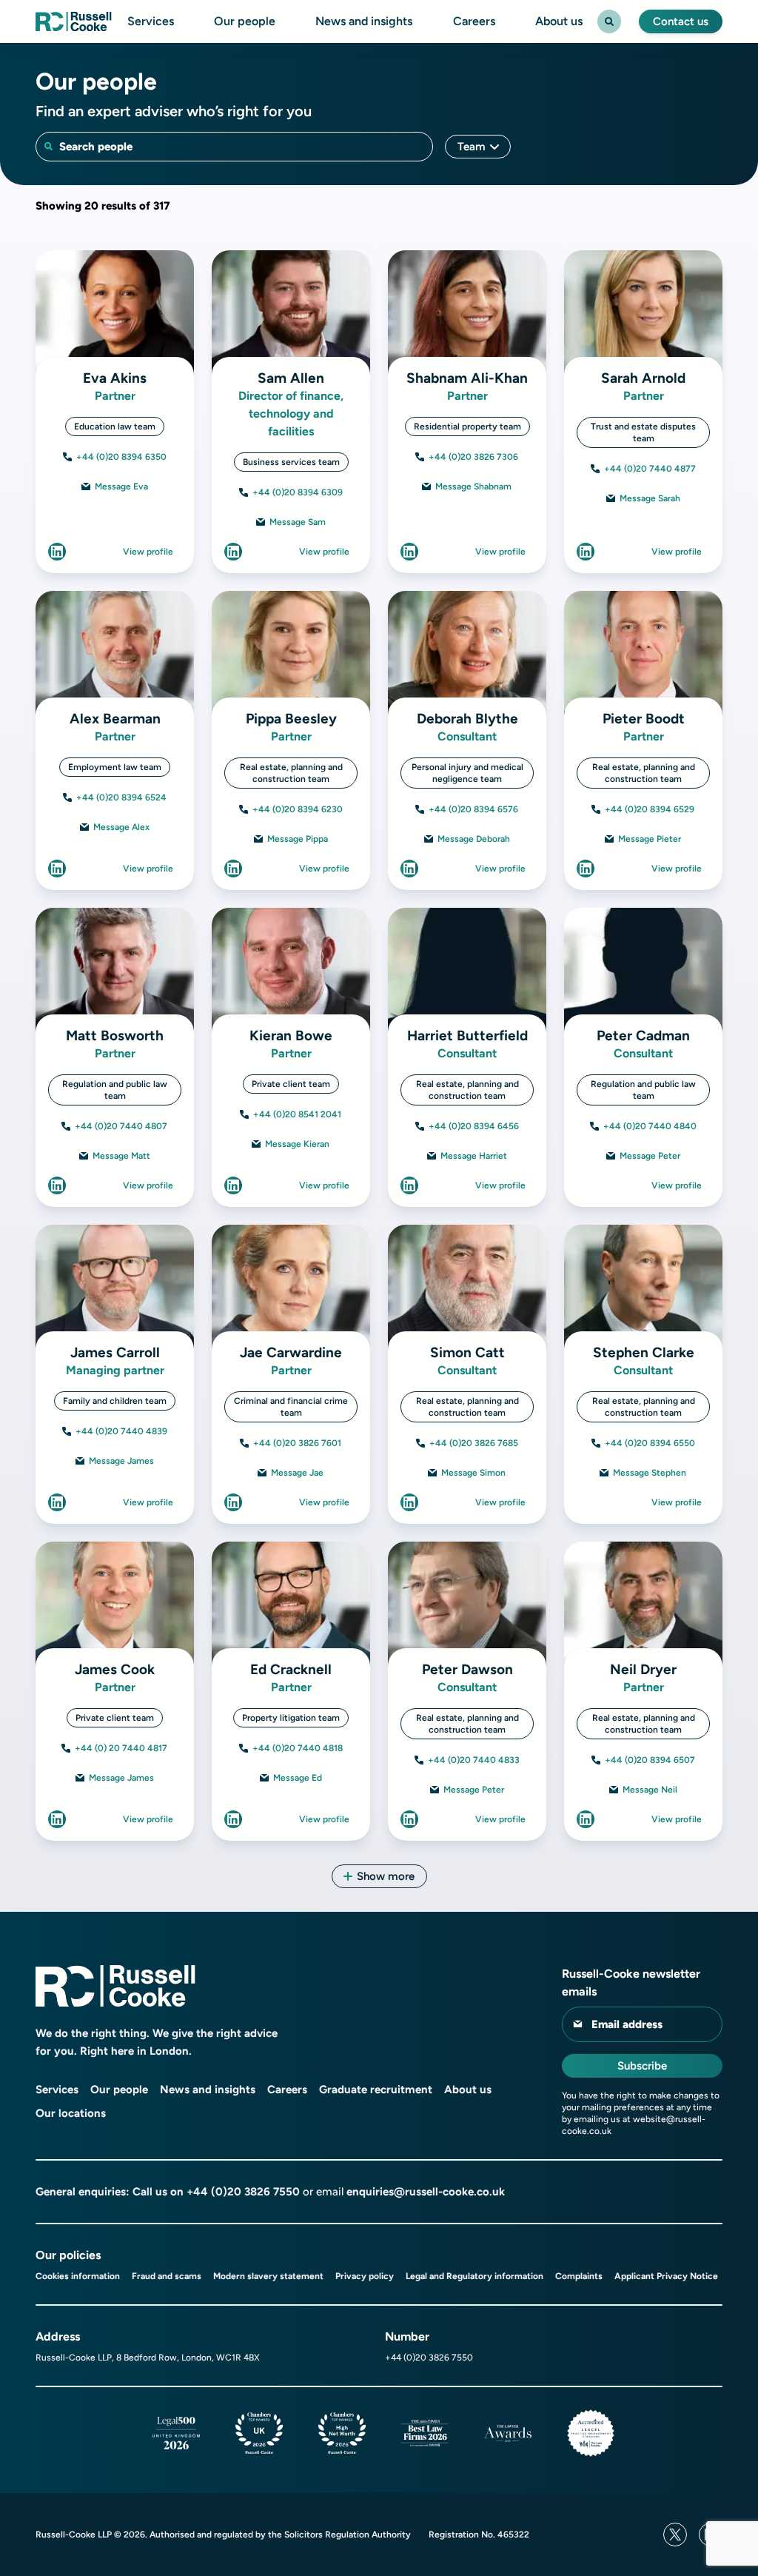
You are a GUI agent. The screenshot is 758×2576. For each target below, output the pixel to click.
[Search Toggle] (609, 21)
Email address (627, 2024)
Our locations (71, 2113)
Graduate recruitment (376, 2090)
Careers (474, 21)
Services (151, 21)
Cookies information (78, 2276)
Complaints (579, 2276)
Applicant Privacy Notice (666, 2276)
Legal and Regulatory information (474, 2276)
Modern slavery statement (268, 2276)
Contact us (681, 21)
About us (559, 21)
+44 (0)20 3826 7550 (243, 2192)
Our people (245, 21)
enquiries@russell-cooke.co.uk (426, 2192)
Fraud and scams (167, 2276)
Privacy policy (365, 2276)
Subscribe (642, 2066)
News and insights (364, 21)
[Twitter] (675, 2535)
